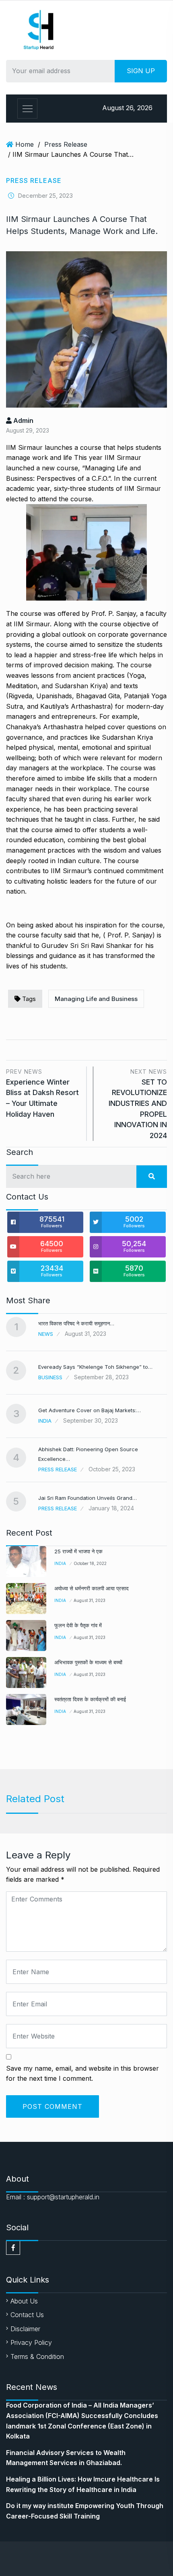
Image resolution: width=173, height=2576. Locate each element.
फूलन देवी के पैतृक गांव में (78, 1625)
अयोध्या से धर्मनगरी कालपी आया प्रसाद (92, 1588)
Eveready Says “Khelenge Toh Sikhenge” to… (95, 1367)
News (46, 1334)
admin (23, 420)
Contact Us (27, 2315)
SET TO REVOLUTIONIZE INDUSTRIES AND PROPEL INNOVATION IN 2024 (138, 1104)
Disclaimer (25, 2329)
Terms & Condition (37, 2357)
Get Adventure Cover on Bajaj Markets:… (90, 1410)
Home (25, 144)
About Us (24, 2301)
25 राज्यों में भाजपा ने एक (78, 1551)
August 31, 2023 (90, 1600)
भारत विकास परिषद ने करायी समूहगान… (76, 1323)
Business (50, 1377)
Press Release (66, 144)
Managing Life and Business (96, 999)
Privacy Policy (31, 2342)
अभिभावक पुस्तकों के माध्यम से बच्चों (88, 1662)
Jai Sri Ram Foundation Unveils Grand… (88, 1498)
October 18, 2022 (90, 1563)
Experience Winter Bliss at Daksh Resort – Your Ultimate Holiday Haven (42, 1093)
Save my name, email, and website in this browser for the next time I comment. (82, 2074)
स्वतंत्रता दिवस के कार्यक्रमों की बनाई (90, 1699)
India (45, 1421)
